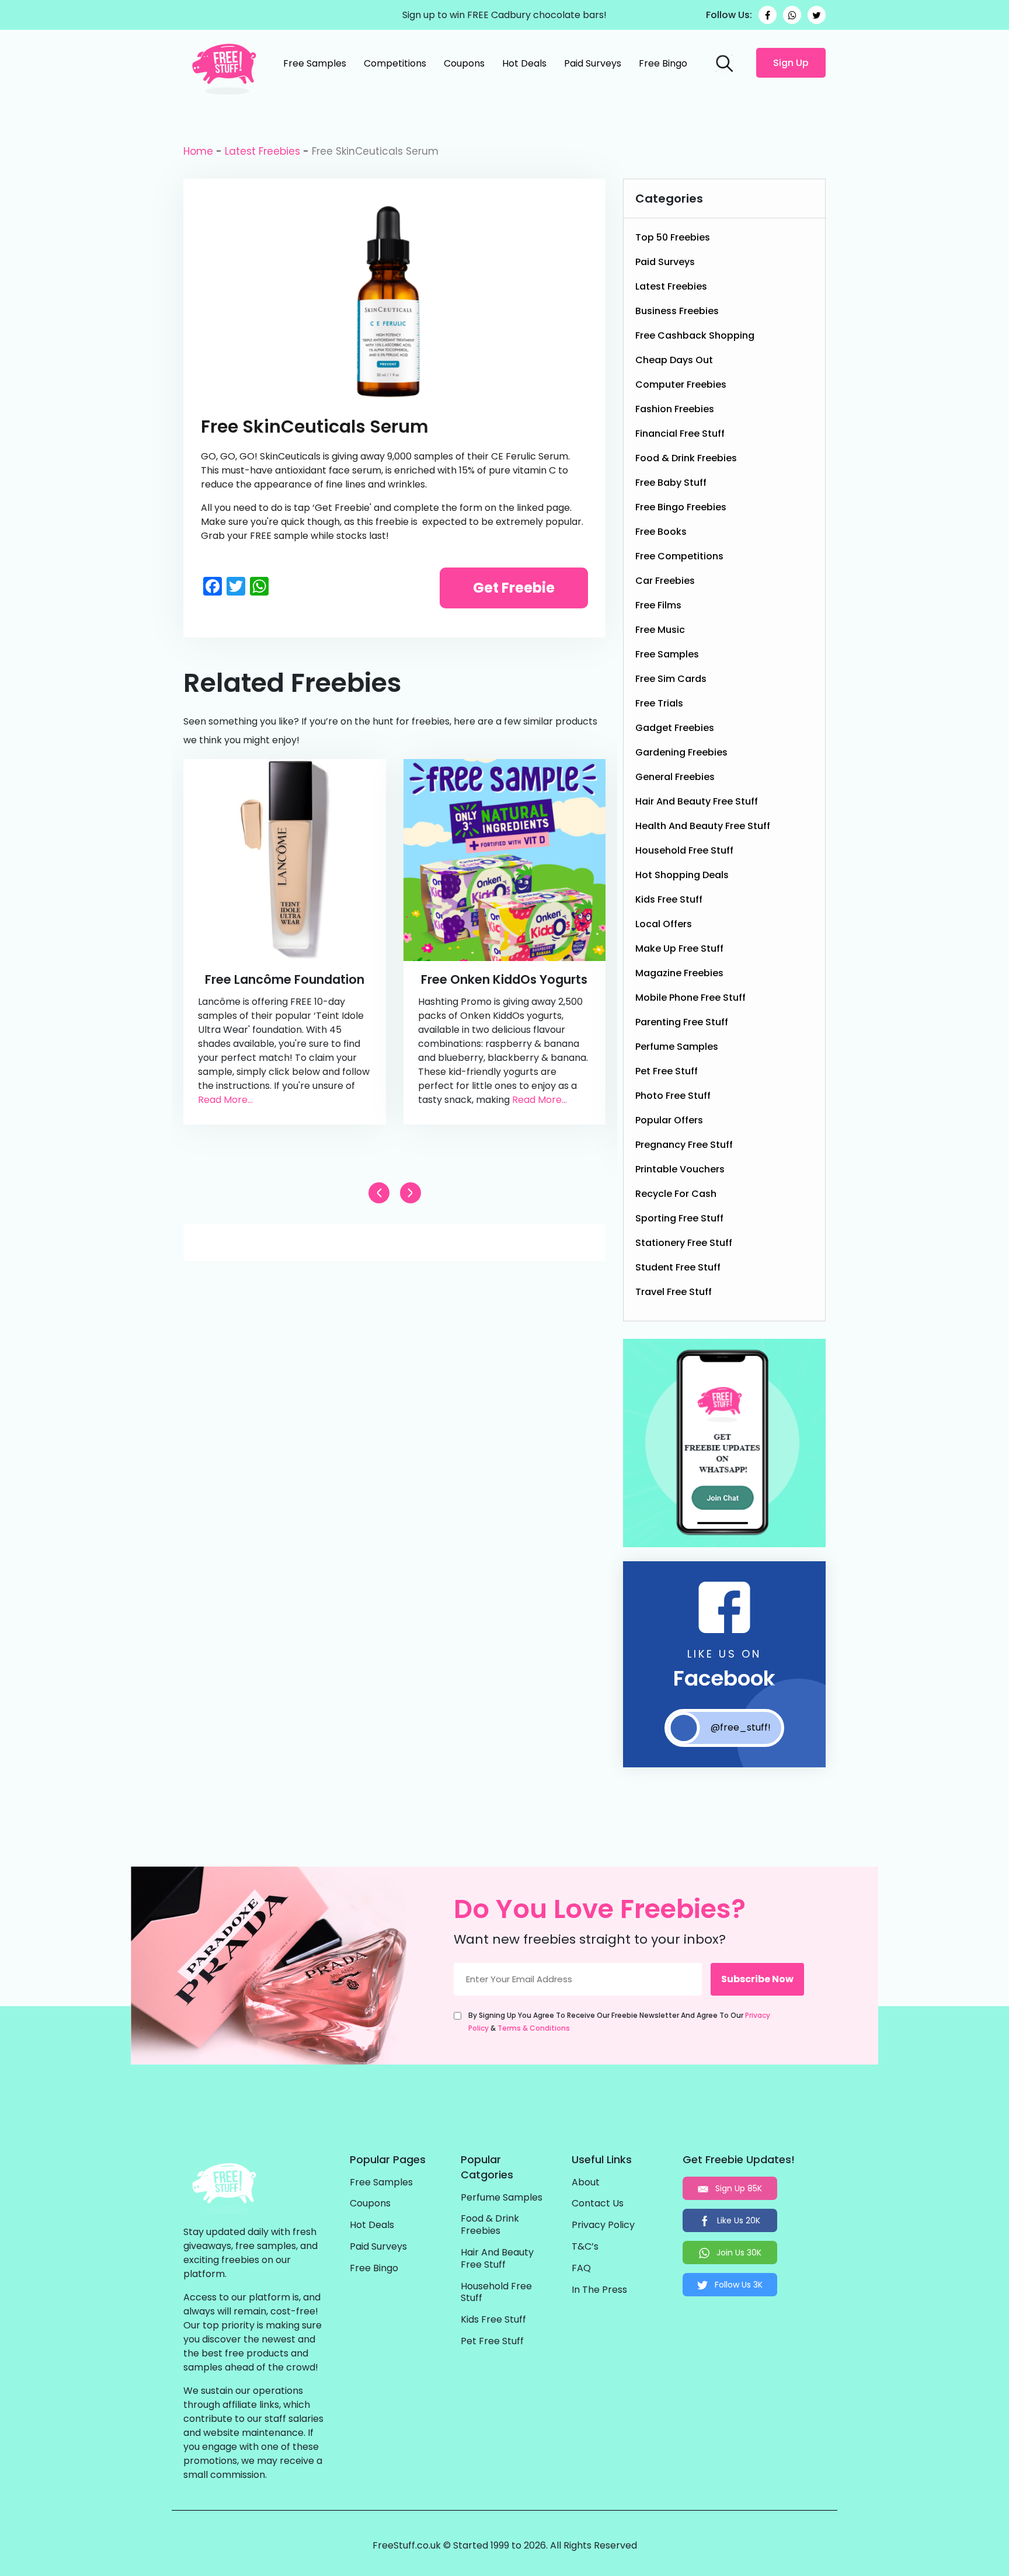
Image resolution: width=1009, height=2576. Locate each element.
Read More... (225, 1100)
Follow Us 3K (737, 2285)
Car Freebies (665, 581)
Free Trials (659, 703)
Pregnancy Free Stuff (684, 1145)
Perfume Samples (677, 1047)
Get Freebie (514, 588)
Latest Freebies (262, 151)
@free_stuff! (741, 1727)
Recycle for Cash (676, 1194)
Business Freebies (677, 311)
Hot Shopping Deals (682, 875)
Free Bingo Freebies (681, 507)
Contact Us (598, 2204)
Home (198, 151)
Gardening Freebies (681, 752)
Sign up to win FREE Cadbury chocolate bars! (505, 15)
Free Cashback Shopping (695, 335)
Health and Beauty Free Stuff (703, 826)
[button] (410, 1193)
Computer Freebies (681, 384)
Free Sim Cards (671, 679)
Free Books (661, 532)
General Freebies (675, 777)
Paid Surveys (593, 63)
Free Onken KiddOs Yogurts (504, 979)
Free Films (658, 605)
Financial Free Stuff (680, 434)
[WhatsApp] (792, 15)
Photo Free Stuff (673, 1096)
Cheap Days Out (674, 360)
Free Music (660, 630)
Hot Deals (524, 63)
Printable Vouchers (680, 1169)
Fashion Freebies (675, 409)
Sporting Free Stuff (679, 1218)
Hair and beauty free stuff (697, 801)
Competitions (395, 63)
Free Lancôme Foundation (285, 979)
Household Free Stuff (684, 850)
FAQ (581, 2269)
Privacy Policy (603, 2225)
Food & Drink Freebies (686, 458)
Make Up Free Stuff (679, 948)
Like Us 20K (737, 2220)
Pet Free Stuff (667, 1071)
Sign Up (791, 63)
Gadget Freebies (675, 728)
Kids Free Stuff (669, 899)
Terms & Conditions (534, 2028)
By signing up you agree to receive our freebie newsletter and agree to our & (619, 2022)
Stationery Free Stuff (684, 1243)
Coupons (464, 63)
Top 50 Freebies (673, 237)
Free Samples (315, 63)
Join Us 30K (738, 2253)
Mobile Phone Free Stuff (690, 998)
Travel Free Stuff (674, 1292)
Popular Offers (669, 1120)
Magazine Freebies (679, 973)
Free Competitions (679, 556)
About (586, 2183)
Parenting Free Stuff (682, 1022)
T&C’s (585, 2247)
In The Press (599, 2290)
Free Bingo (663, 63)
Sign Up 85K (737, 2188)
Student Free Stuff (678, 1267)
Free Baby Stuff (671, 483)
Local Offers (664, 924)
